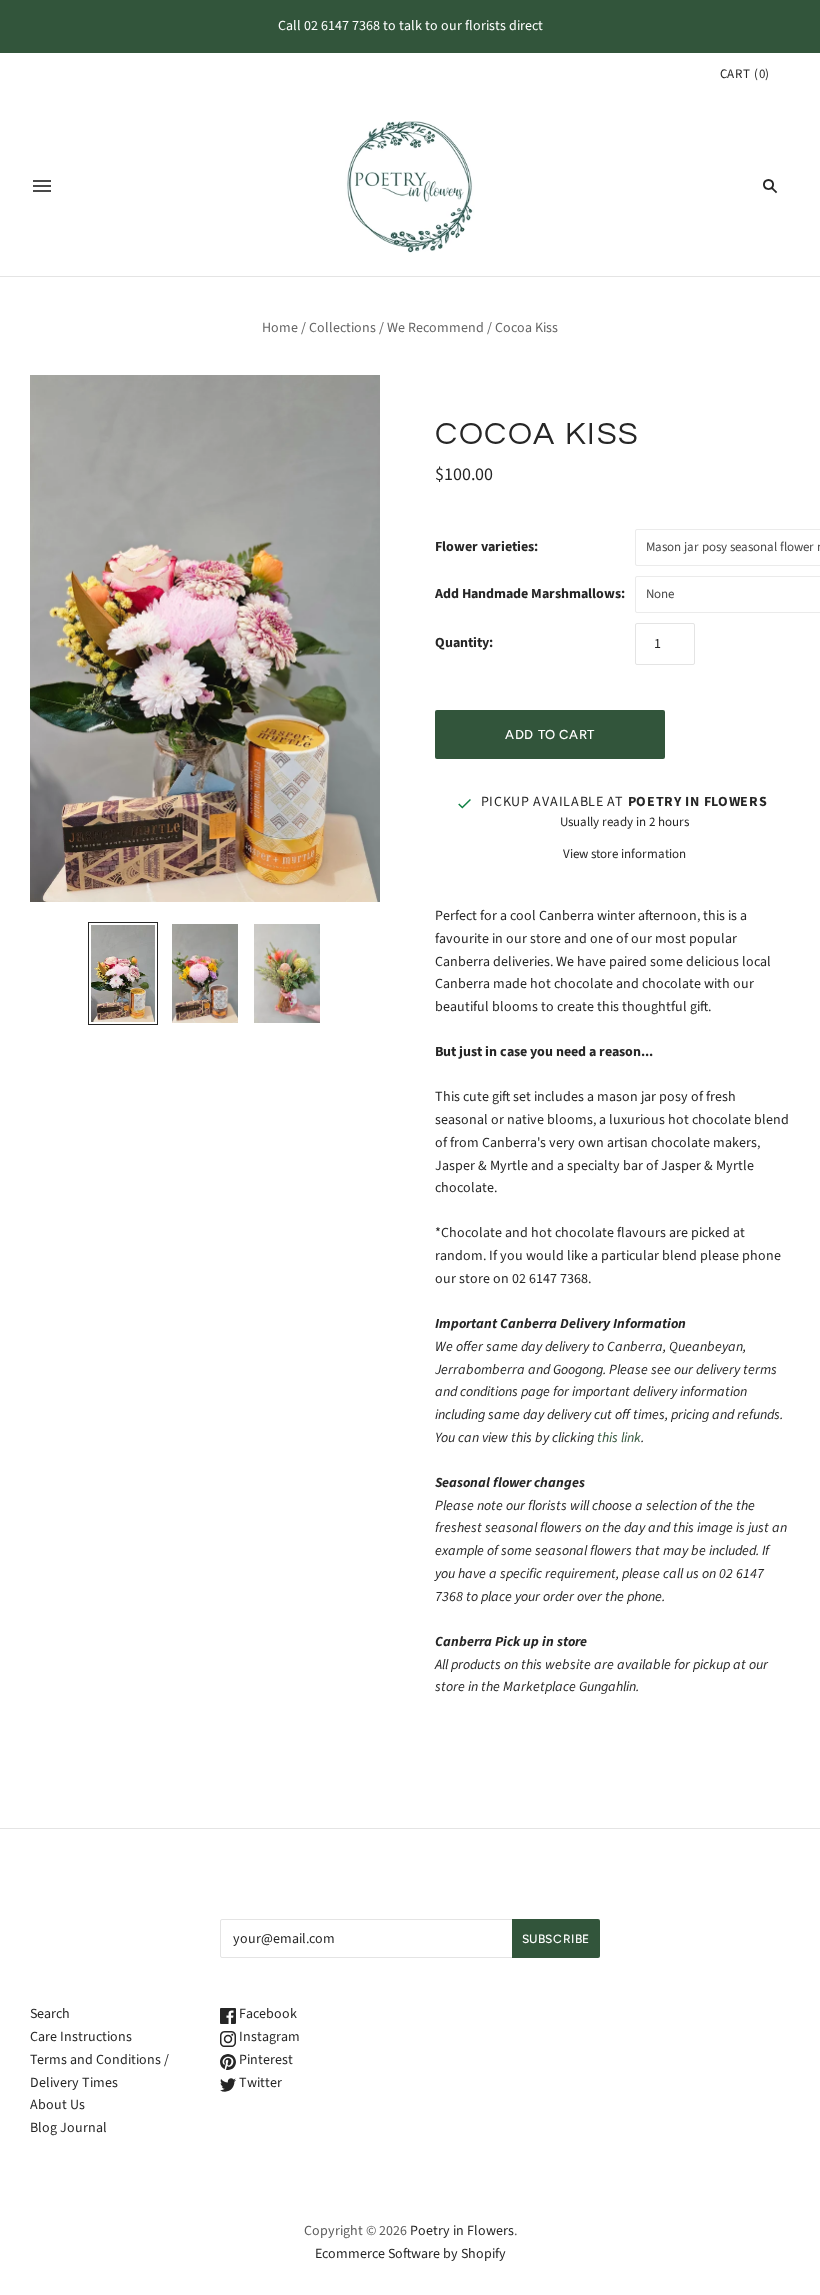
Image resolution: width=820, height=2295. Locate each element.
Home (280, 328)
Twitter (259, 2083)
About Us (57, 2105)
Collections (342, 328)
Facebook (266, 2014)
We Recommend (435, 328)
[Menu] (42, 186)
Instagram (268, 2037)
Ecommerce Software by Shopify (410, 2254)
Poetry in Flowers (462, 2231)
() (745, 74)
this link (619, 1438)
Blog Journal (68, 2128)
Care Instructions (81, 2037)
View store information (624, 854)
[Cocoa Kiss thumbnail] (123, 973)
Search (50, 2014)
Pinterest (264, 2060)
